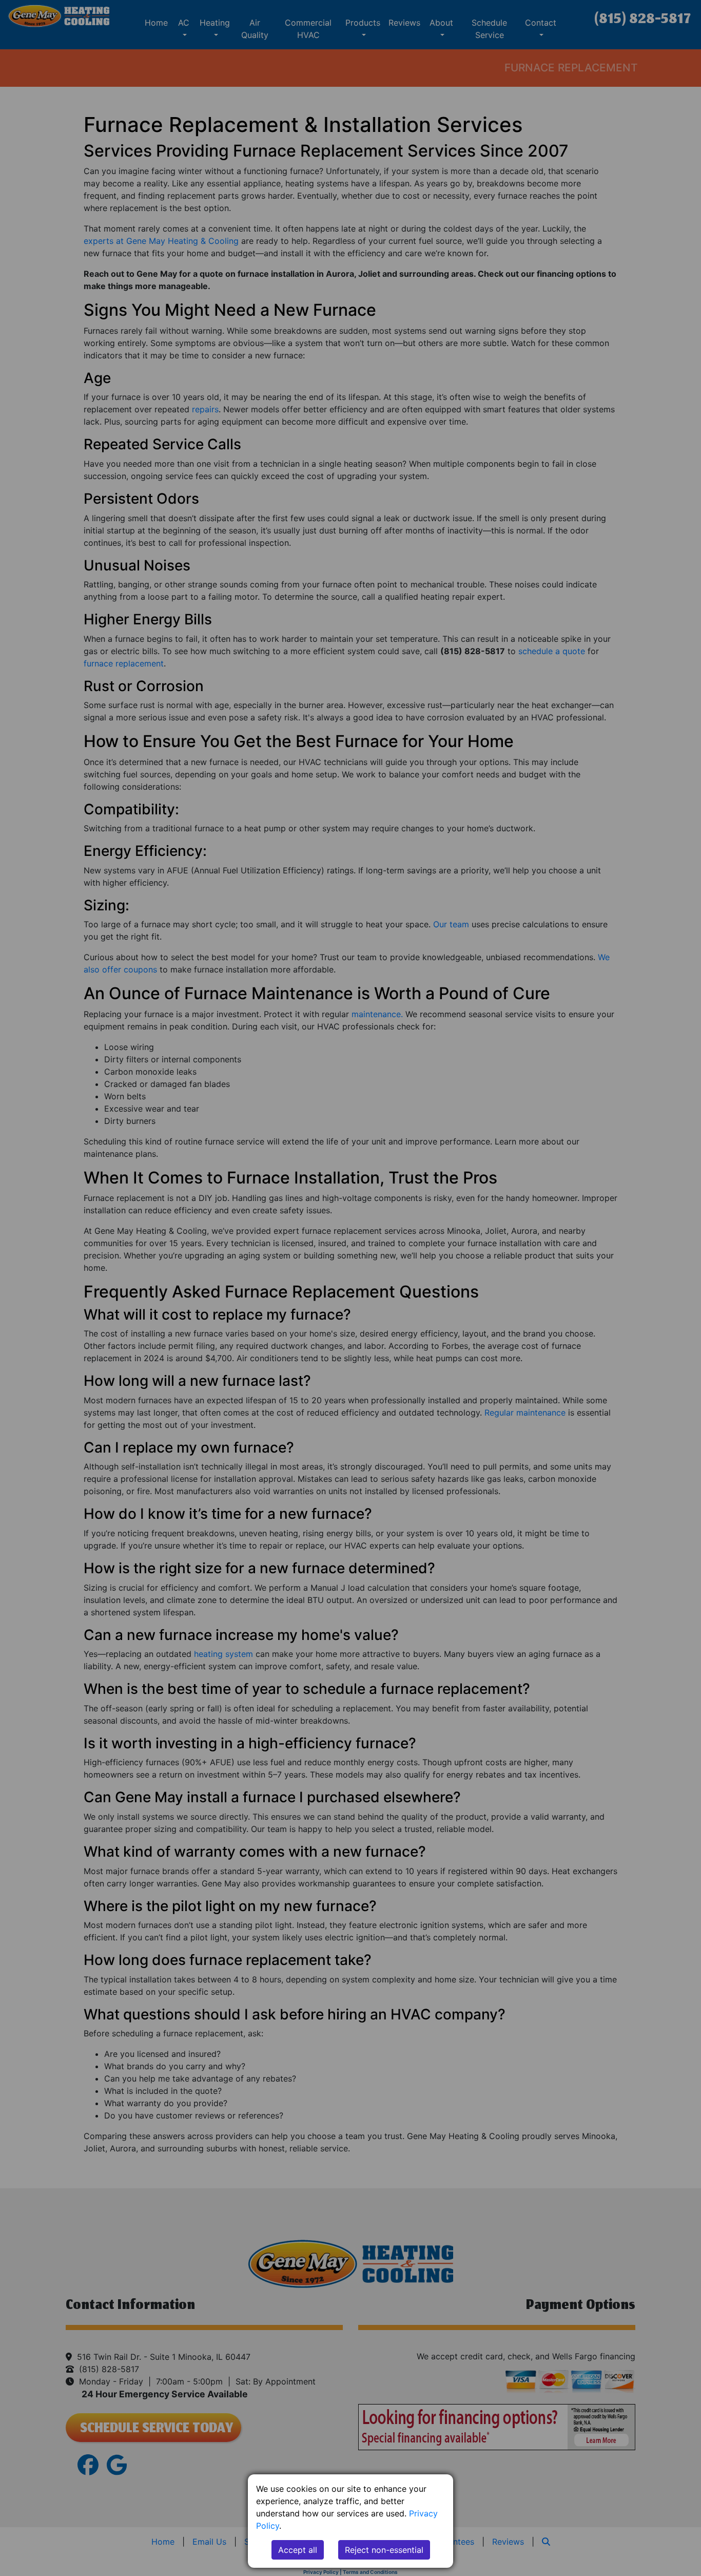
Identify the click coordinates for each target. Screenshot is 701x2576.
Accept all (298, 2550)
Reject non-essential (384, 2550)
